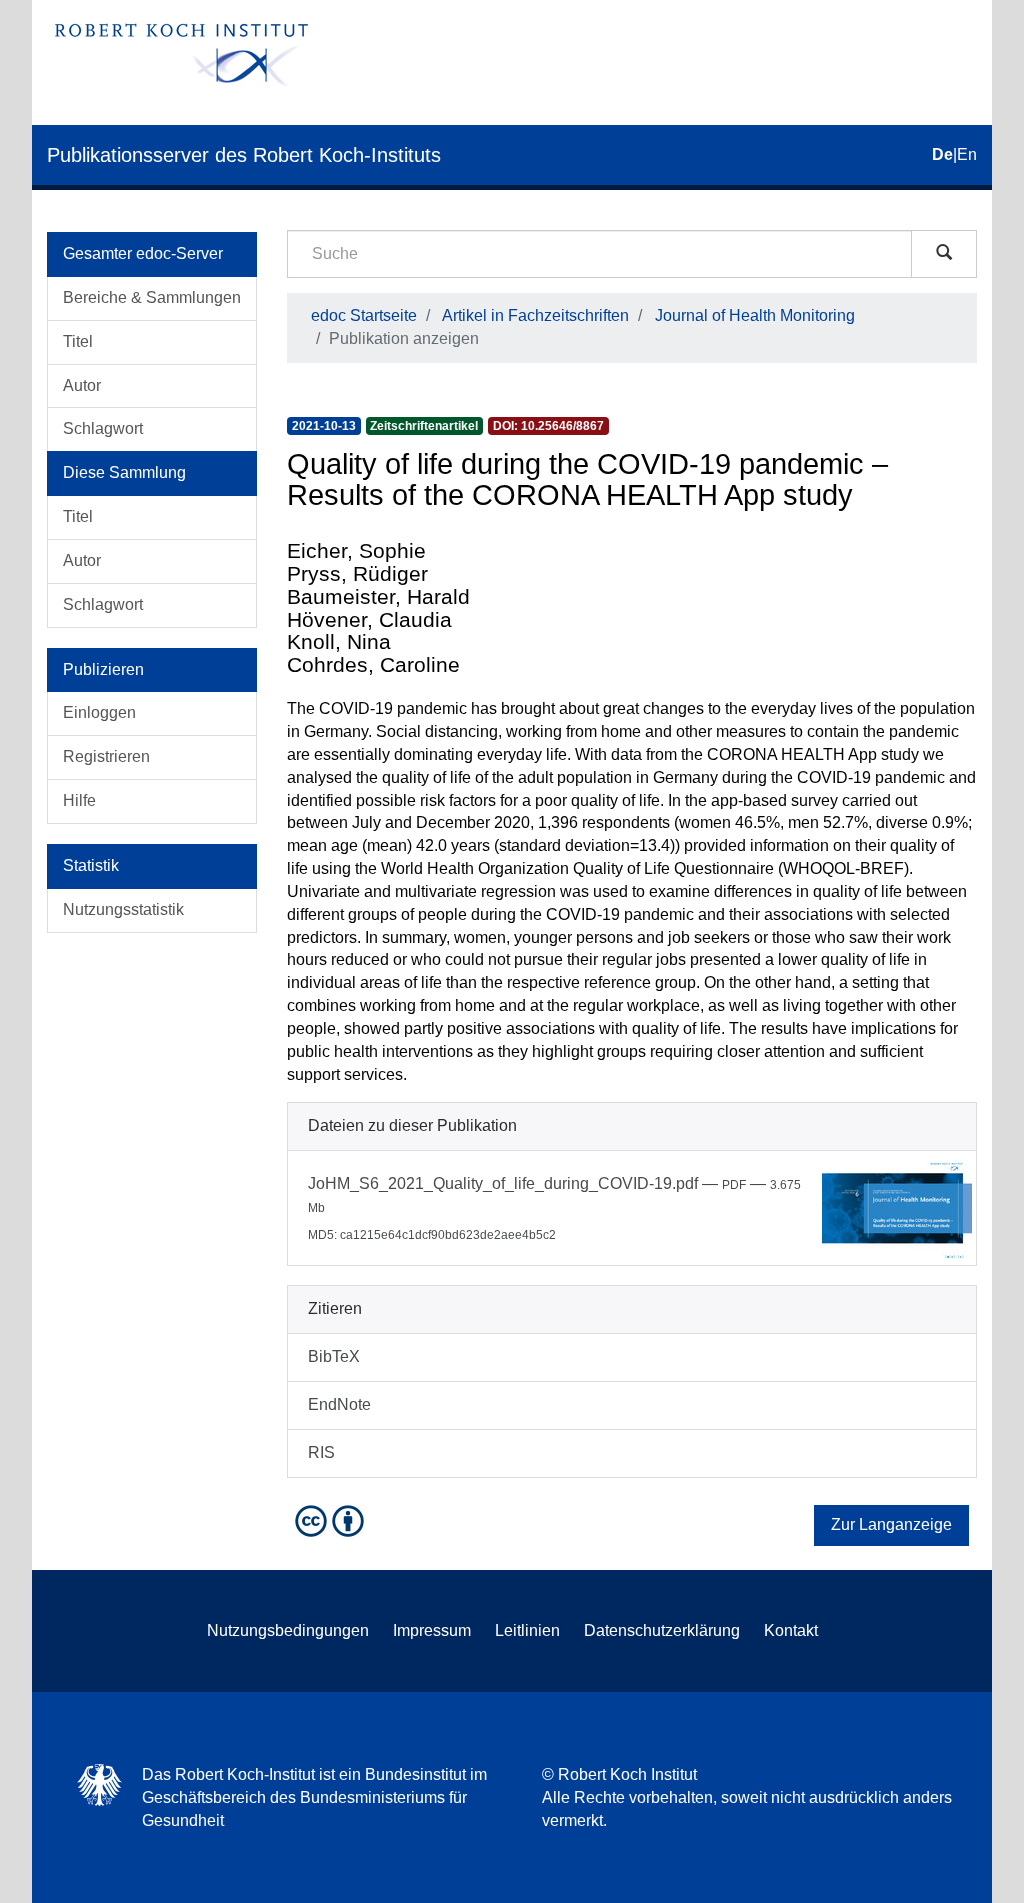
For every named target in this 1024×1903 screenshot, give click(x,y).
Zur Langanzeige (891, 1524)
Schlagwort (103, 428)
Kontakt (791, 1630)
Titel (78, 341)
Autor (82, 385)
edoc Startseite (364, 315)
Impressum (432, 1630)
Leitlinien (527, 1630)
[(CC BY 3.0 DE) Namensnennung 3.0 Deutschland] (332, 1519)
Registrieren (106, 756)
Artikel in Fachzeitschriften (535, 315)
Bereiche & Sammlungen (152, 297)
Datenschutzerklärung (662, 1630)
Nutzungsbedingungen (288, 1630)
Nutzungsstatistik (123, 909)
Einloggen (99, 712)
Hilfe (79, 800)
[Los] (944, 254)
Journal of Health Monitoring (755, 315)
